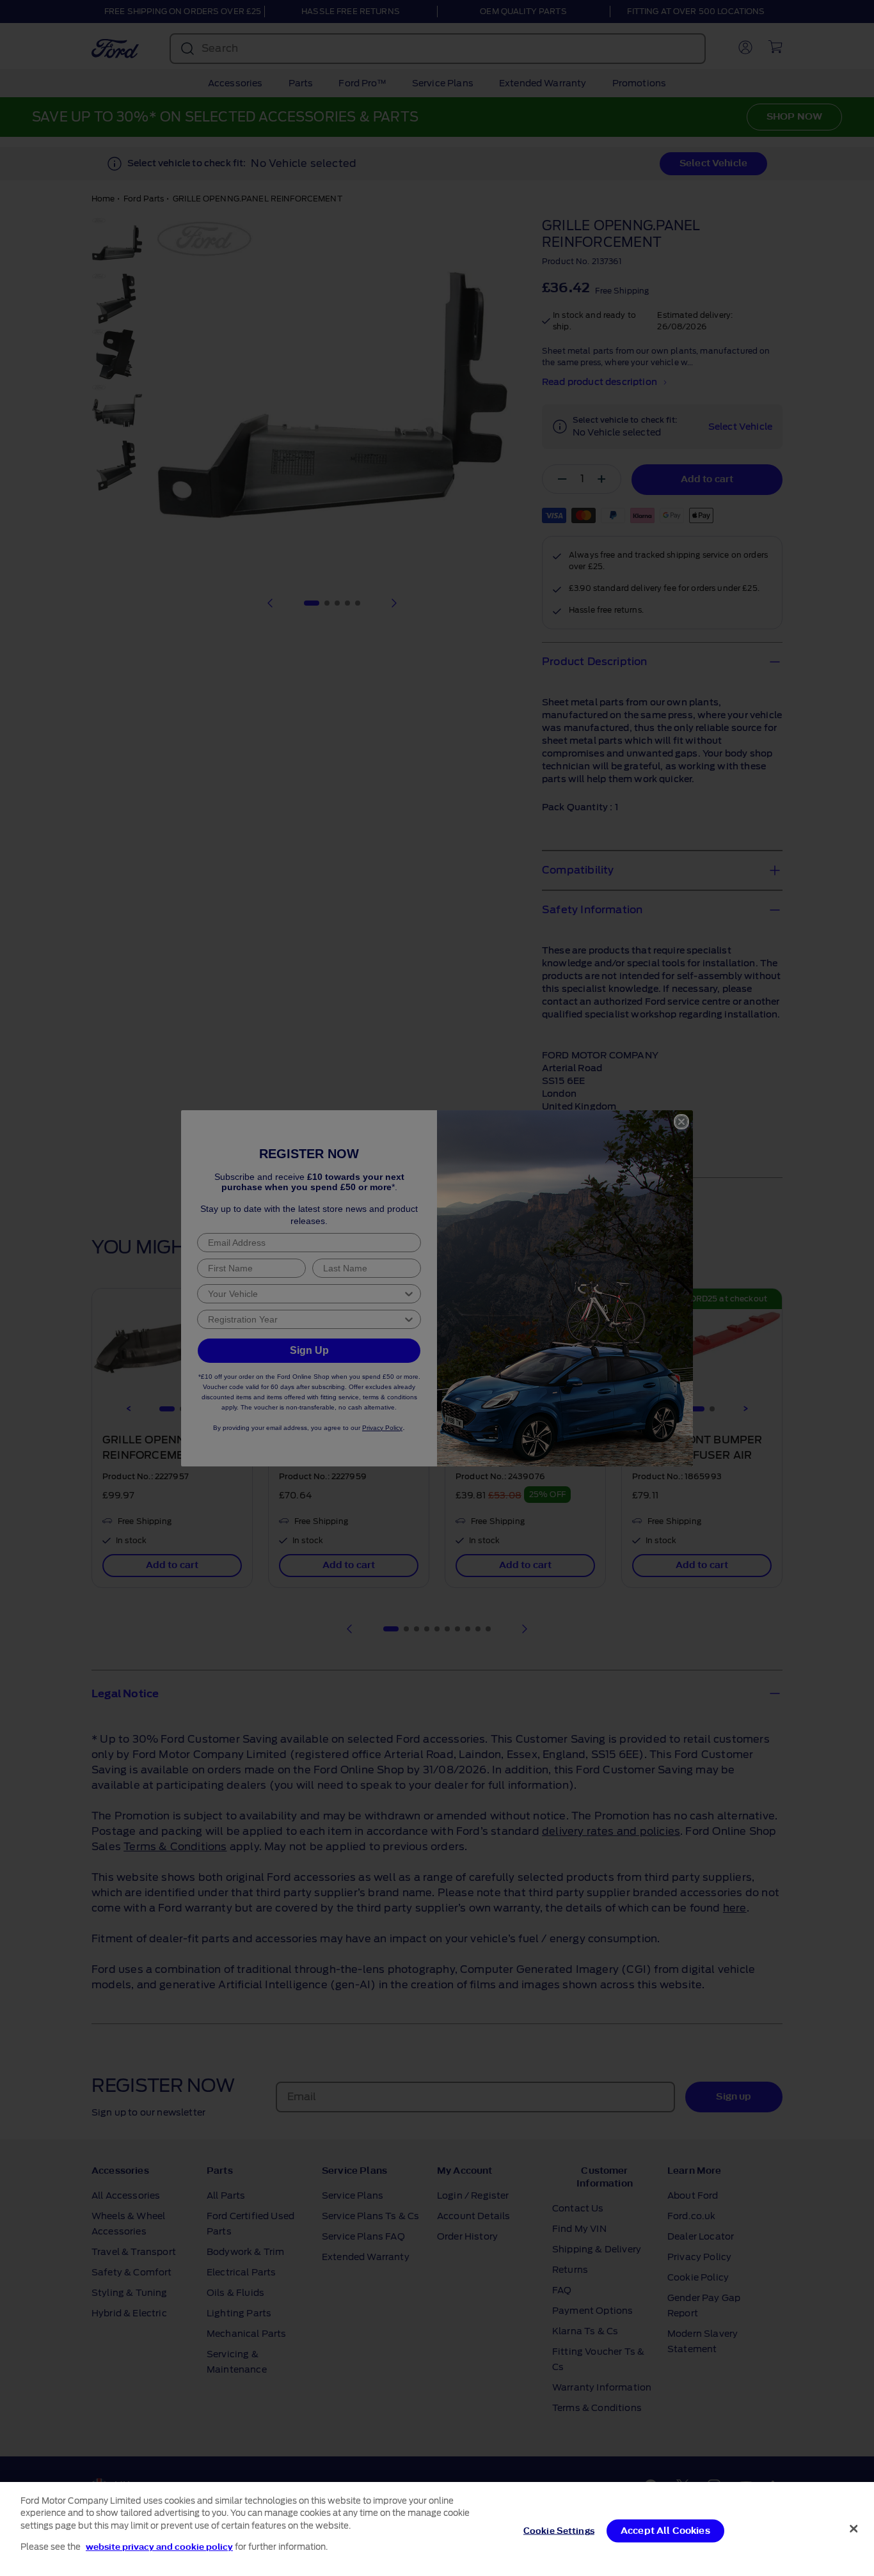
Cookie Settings (559, 2531)
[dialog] (437, 2529)
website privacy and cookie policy (159, 2546)
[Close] (854, 2529)
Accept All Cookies (665, 2531)
